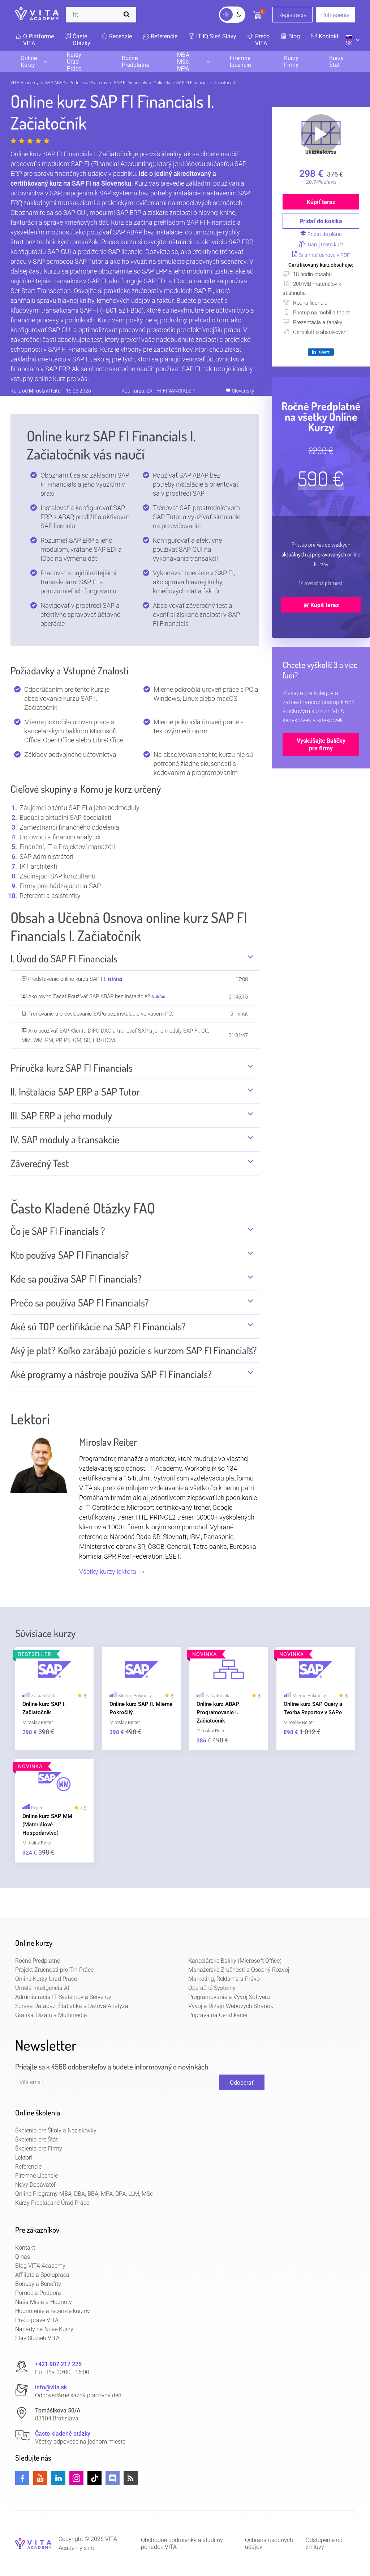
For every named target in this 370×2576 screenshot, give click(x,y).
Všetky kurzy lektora (108, 1571)
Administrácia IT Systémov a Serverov (63, 1997)
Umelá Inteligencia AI (42, 1988)
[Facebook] (22, 2478)
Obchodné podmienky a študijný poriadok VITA (182, 2543)
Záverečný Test (40, 1163)
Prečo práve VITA (37, 2320)
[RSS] (131, 2478)
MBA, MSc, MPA (184, 62)
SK (349, 43)
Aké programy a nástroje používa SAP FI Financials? (111, 1374)
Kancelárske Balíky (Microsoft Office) (235, 1961)
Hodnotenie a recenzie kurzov (53, 2311)
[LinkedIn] (58, 2478)
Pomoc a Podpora (38, 2293)
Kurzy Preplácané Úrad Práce (52, 2203)
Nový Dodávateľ (35, 2185)
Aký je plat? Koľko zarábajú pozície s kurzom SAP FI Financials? (134, 1350)
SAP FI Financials (130, 83)
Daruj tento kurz (325, 245)
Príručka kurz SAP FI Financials (72, 1068)
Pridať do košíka (321, 221)
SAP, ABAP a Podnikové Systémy (76, 83)
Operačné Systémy (212, 1988)
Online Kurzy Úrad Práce (46, 1979)
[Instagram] (76, 2478)
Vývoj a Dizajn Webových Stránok (231, 2006)
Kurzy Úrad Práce (74, 62)
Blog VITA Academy (40, 2266)
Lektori (24, 2158)
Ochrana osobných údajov (269, 2543)
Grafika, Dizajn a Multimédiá (51, 2015)
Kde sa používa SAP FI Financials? (76, 1279)
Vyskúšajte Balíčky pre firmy (321, 745)
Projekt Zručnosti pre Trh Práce (54, 1970)
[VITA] (37, 14)
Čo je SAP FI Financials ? (58, 1231)
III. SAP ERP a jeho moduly (61, 1116)
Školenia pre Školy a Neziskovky (56, 2130)
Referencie (28, 2167)
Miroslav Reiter (46, 391)
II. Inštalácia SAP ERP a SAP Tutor (75, 1092)
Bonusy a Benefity (38, 2284)
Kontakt (25, 2248)
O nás (23, 2257)
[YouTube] (40, 2478)
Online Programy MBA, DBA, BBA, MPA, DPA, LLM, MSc (84, 2194)
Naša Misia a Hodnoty (44, 2302)
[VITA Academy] (33, 2543)
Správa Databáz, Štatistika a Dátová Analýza (72, 2006)
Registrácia (292, 15)
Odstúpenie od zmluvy (324, 2543)
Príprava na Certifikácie (218, 2015)
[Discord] (113, 2478)
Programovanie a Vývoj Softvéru (229, 1997)
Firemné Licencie (240, 62)
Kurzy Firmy (291, 62)
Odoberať (242, 2083)
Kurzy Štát (336, 62)
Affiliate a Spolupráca (42, 2275)
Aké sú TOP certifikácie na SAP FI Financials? (98, 1327)
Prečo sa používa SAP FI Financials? (80, 1303)
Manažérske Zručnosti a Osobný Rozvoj (239, 1970)
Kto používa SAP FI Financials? (70, 1255)
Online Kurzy (29, 62)
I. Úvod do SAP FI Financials (64, 959)
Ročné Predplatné (135, 62)
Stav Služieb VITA (37, 2338)
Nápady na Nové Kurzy (44, 2329)
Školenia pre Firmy (39, 2149)
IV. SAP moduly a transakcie (65, 1139)
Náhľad (115, 979)
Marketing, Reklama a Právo (224, 1979)
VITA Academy (25, 83)
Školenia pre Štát (36, 2139)
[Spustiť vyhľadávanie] (128, 15)
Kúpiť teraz (321, 202)
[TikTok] (94, 2478)
